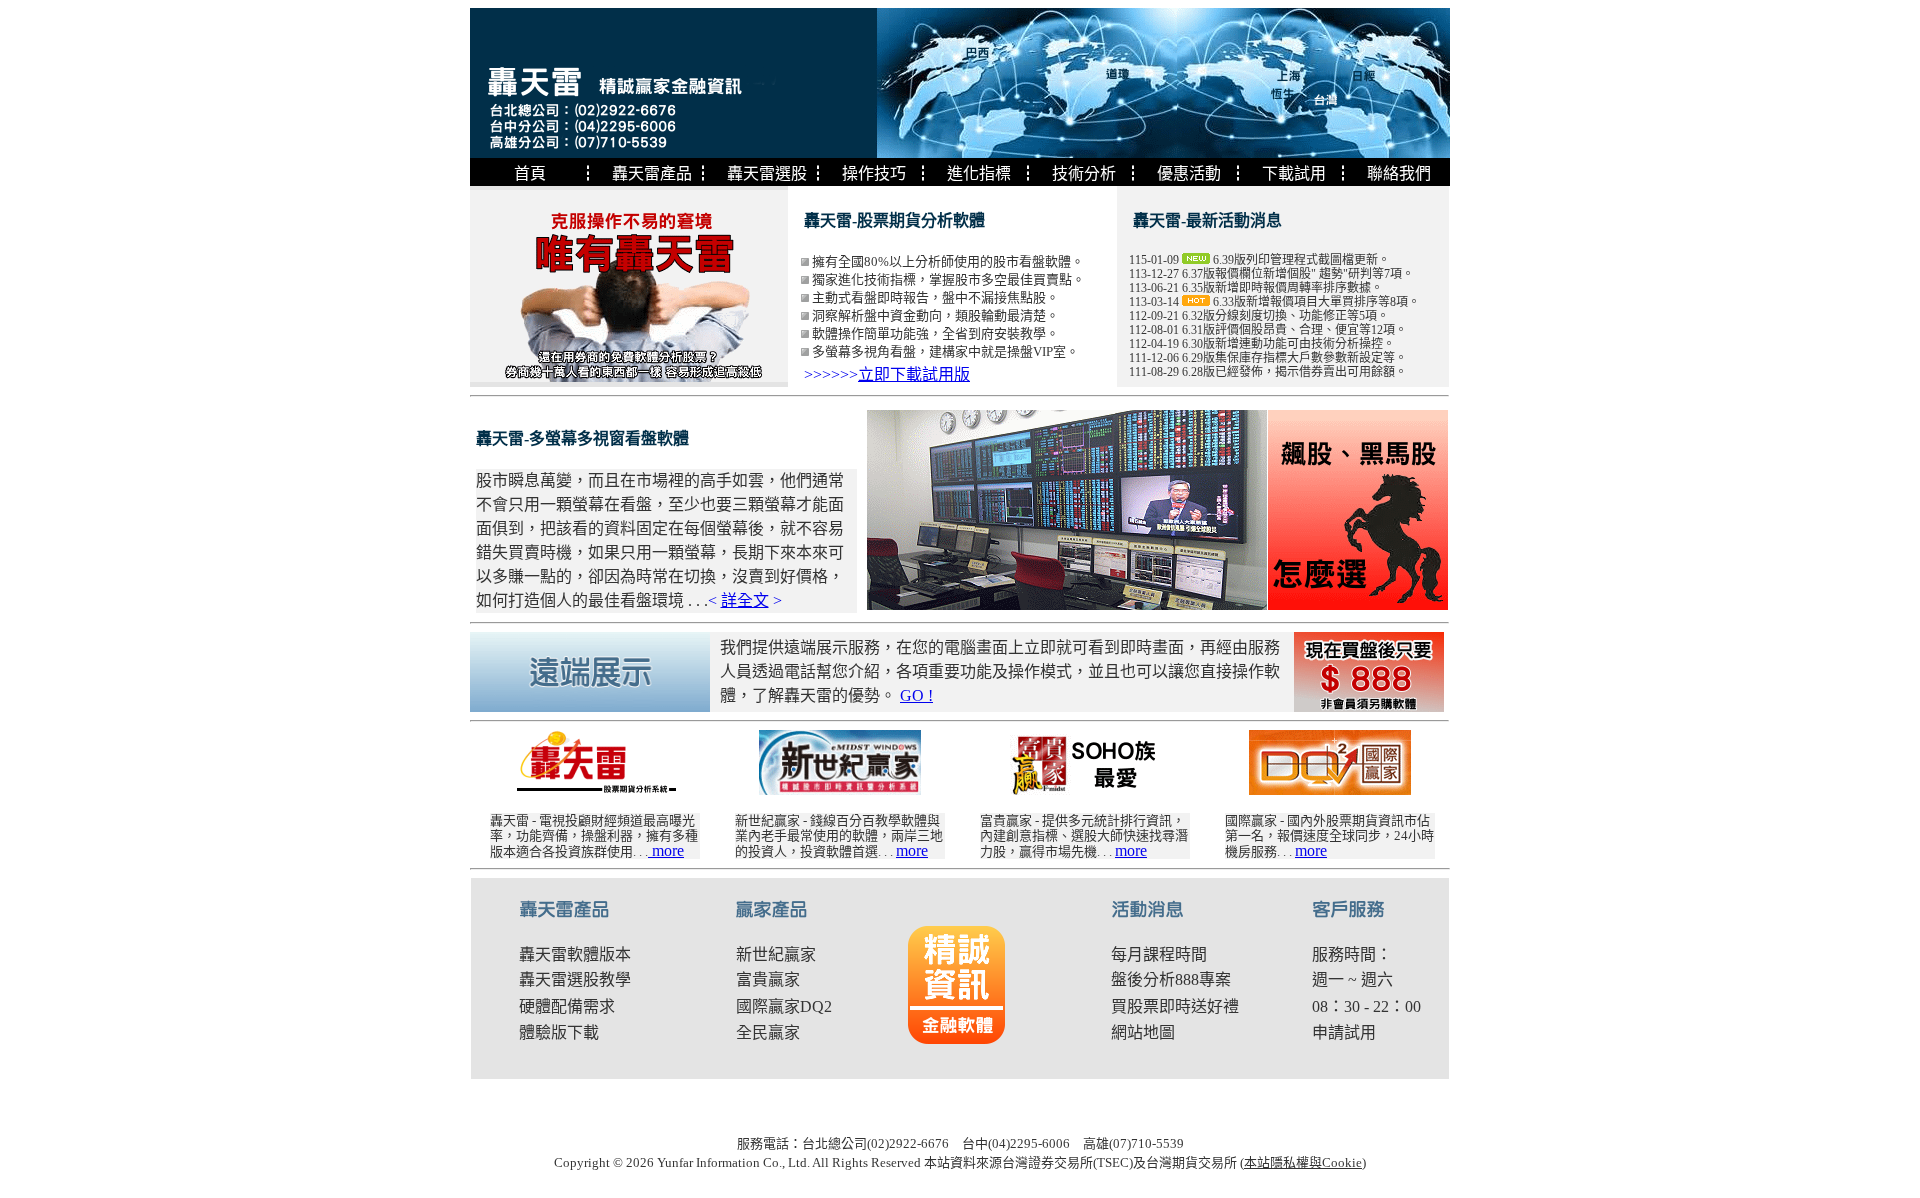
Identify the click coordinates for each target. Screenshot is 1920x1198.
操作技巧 (874, 173)
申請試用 (1344, 1032)
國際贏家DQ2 (784, 1006)
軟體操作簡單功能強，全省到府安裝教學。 (935, 333)
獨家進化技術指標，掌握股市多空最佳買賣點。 (948, 279)
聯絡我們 (1399, 173)
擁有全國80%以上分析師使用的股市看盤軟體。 (948, 261)
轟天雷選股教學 (575, 979)
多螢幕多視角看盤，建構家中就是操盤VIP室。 (945, 351)
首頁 (530, 173)
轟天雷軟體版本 (575, 954)
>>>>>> (887, 374)
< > (745, 600)
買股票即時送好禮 (1175, 1006)
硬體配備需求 (567, 1006)
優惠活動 (1189, 173)
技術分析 (1084, 173)
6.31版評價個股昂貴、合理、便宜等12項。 (1294, 330)
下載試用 (1294, 173)
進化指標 (979, 173)
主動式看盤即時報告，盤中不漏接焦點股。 (935, 297)
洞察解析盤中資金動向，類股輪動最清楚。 (935, 315)
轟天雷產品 (652, 173)
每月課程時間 (1159, 954)
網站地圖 (1143, 1032)
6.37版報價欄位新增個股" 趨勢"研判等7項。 (1298, 274)
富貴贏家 (768, 979)
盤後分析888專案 (1171, 979)
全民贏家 (768, 1032)
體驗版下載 (559, 1032)
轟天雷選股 (767, 173)
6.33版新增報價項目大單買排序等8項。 (1316, 302)
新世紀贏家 (776, 954)
